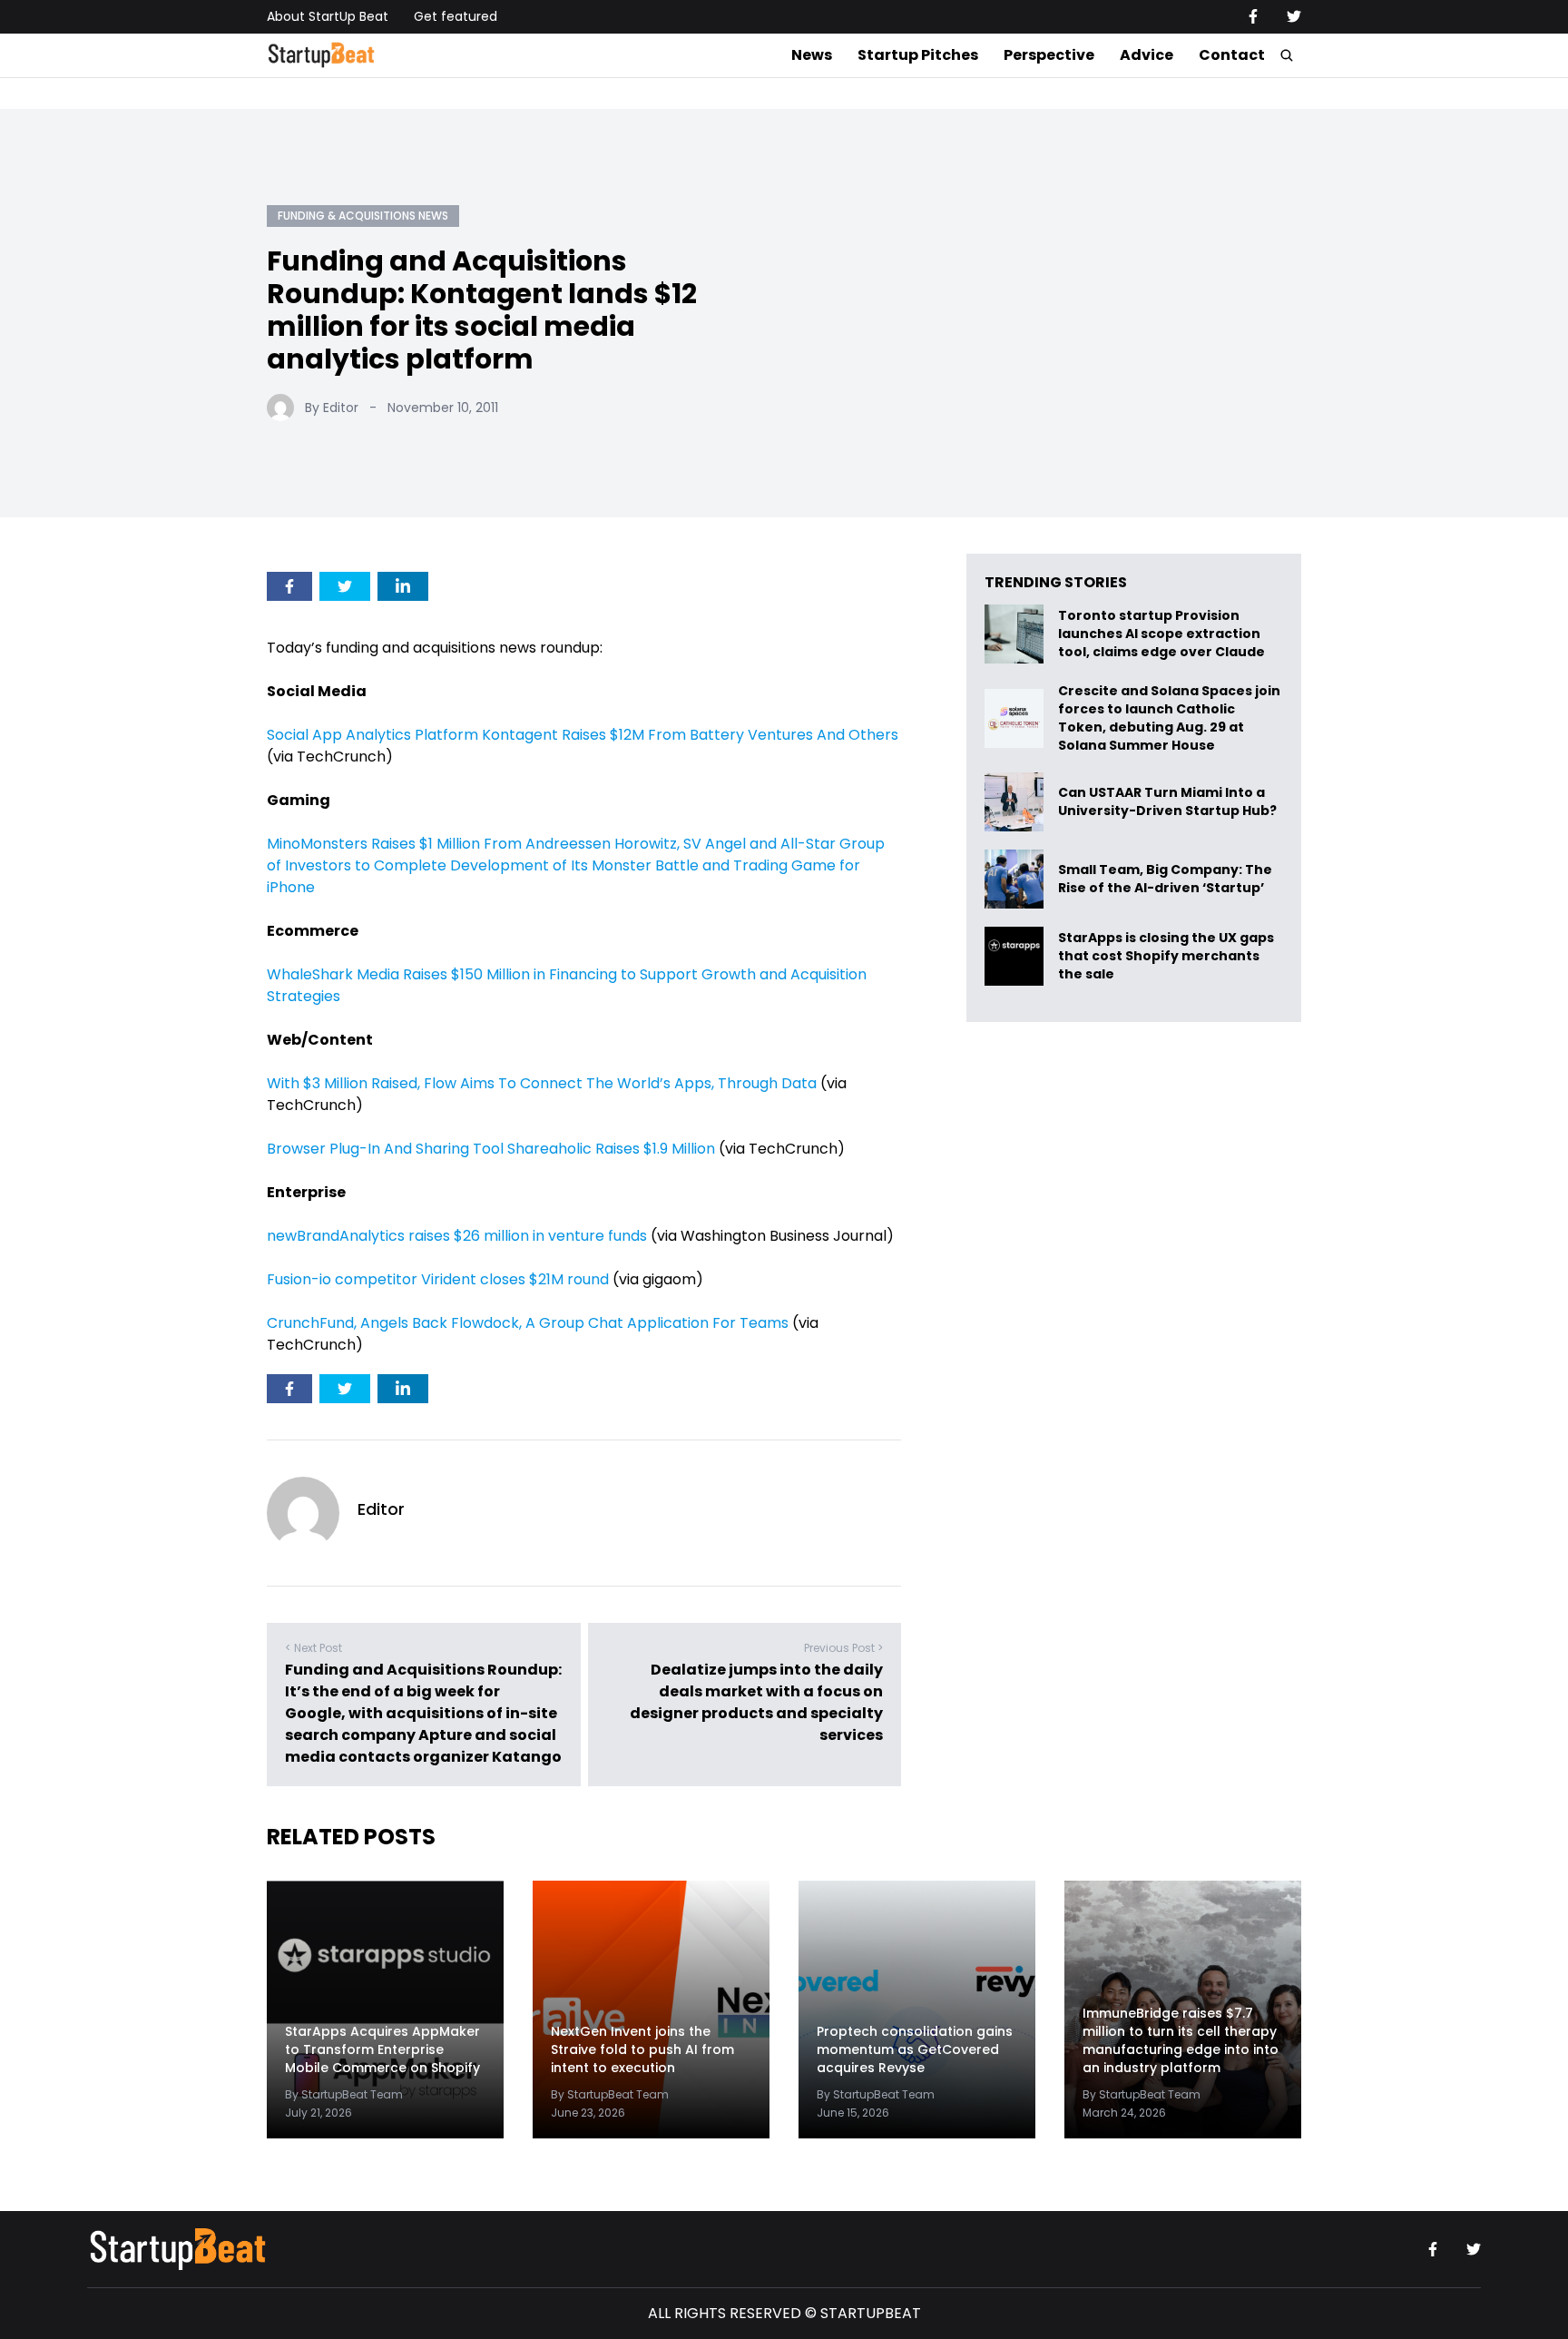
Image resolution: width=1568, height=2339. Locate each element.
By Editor (332, 408)
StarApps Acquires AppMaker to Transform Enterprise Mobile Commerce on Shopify (382, 2049)
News (812, 55)
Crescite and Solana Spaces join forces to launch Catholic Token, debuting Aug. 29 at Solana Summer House (1169, 718)
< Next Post (314, 1648)
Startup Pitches (918, 55)
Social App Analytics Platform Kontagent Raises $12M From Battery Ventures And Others (583, 735)
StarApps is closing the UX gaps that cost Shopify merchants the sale (1166, 956)
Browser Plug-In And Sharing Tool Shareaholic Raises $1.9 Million (491, 1149)
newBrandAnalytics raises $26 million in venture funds (457, 1236)
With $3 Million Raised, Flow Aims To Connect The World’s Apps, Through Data (542, 1083)
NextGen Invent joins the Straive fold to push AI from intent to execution (642, 2049)
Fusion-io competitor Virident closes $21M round (438, 1279)
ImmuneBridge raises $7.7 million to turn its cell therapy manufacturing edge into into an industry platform (1181, 2040)
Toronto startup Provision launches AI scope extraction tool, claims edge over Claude (1163, 634)
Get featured (456, 16)
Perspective (1049, 55)
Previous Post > (843, 1648)
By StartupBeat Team (344, 2094)
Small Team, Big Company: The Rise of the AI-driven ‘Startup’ (1165, 879)
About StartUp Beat (328, 16)
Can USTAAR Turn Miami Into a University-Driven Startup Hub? (1167, 802)
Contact (1232, 55)
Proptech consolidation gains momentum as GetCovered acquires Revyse (915, 2049)
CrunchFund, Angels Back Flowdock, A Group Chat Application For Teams (528, 1323)
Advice (1147, 55)
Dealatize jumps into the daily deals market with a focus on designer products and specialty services (756, 1702)
